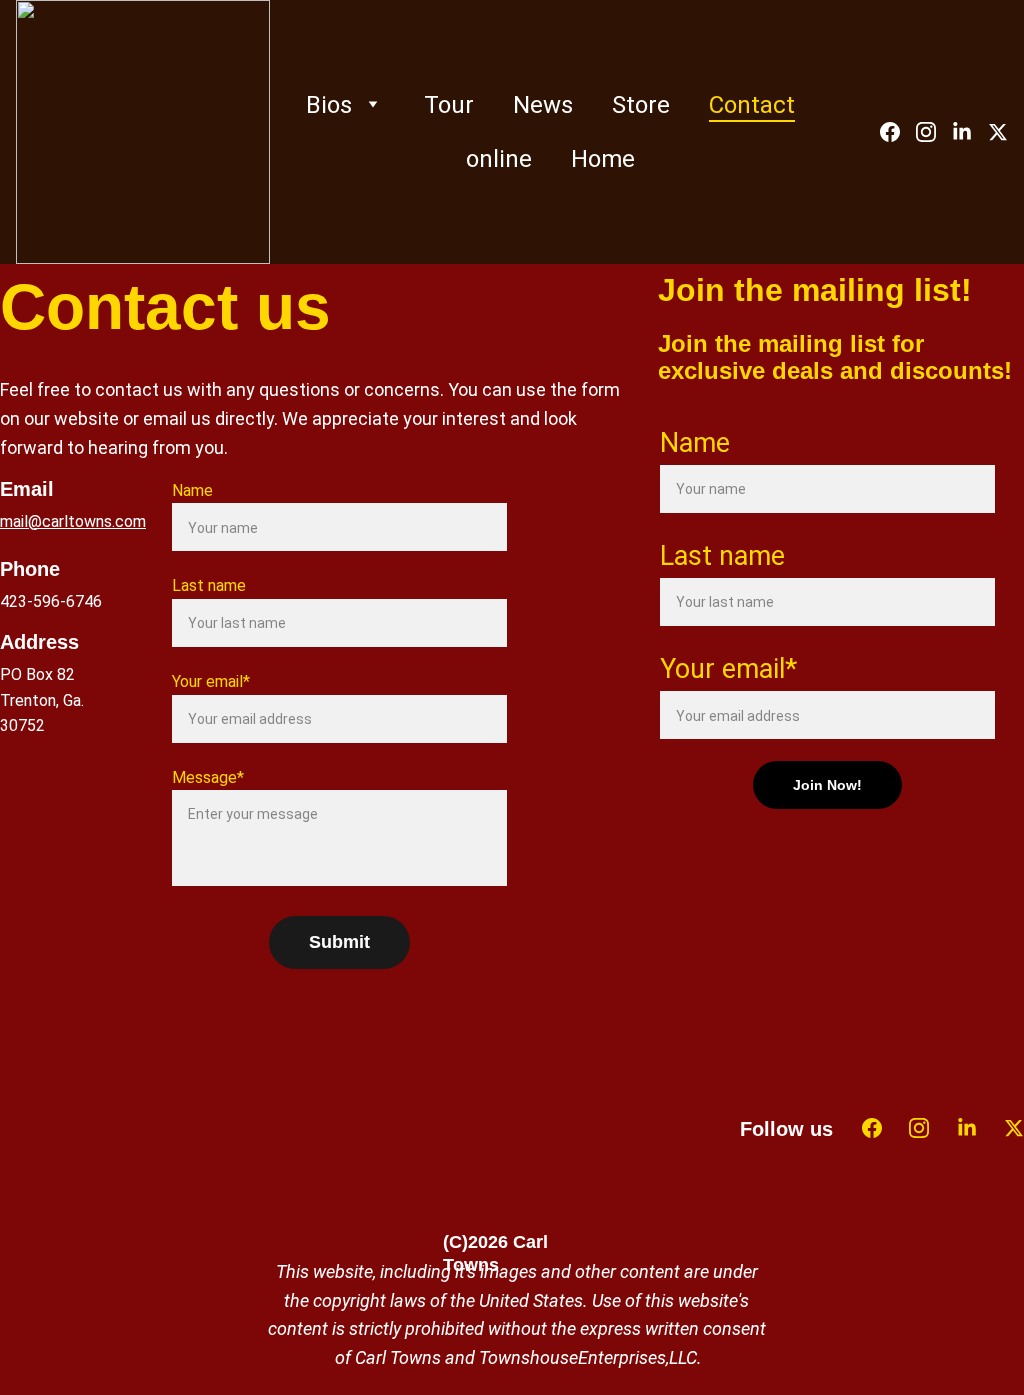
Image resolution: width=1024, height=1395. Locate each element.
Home (603, 159)
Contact (752, 105)
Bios (329, 105)
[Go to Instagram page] (934, 132)
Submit (339, 942)
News (543, 105)
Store (641, 105)
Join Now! (827, 785)
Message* (208, 777)
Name (192, 490)
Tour (449, 105)
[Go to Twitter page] (998, 132)
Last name (209, 585)
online (499, 159)
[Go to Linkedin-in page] (970, 132)
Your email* (211, 681)
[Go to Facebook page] (898, 132)
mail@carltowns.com (73, 521)
